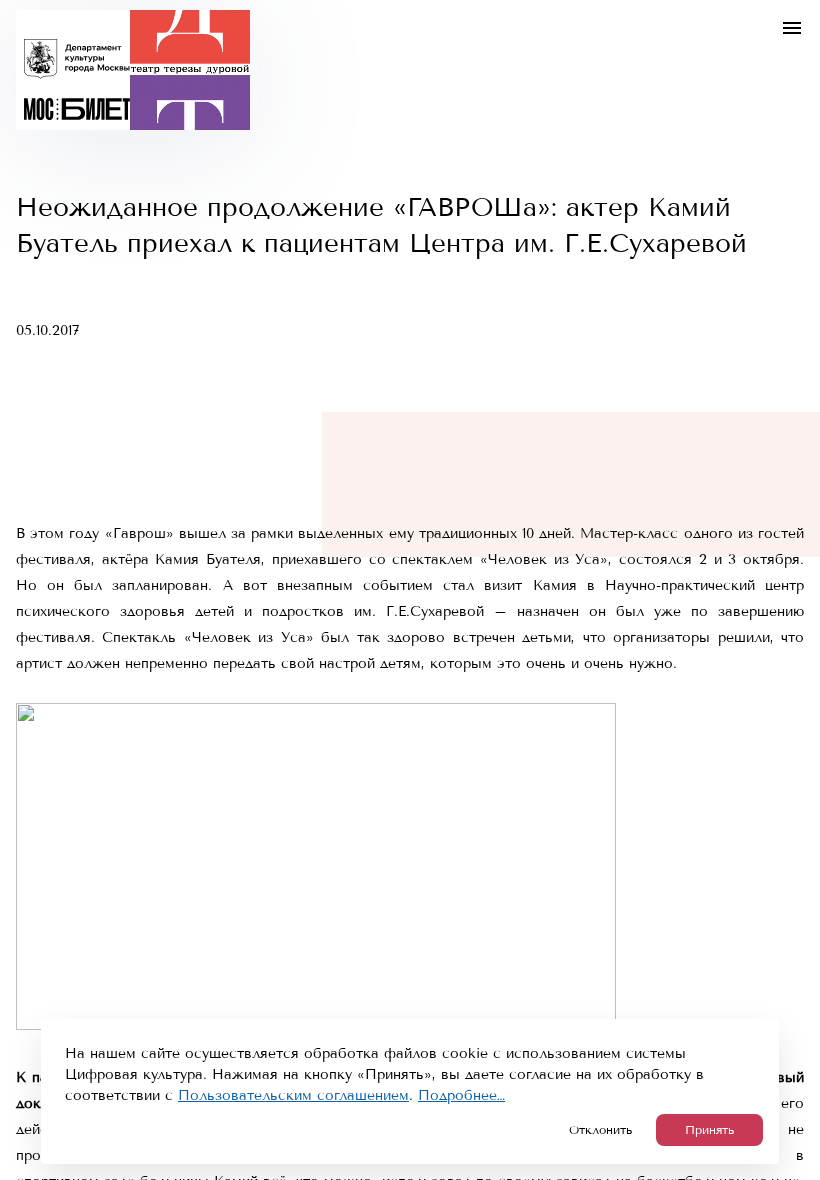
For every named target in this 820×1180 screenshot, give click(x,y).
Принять (709, 1130)
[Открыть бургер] (792, 28)
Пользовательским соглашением (293, 1095)
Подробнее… (461, 1095)
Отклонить (600, 1130)
